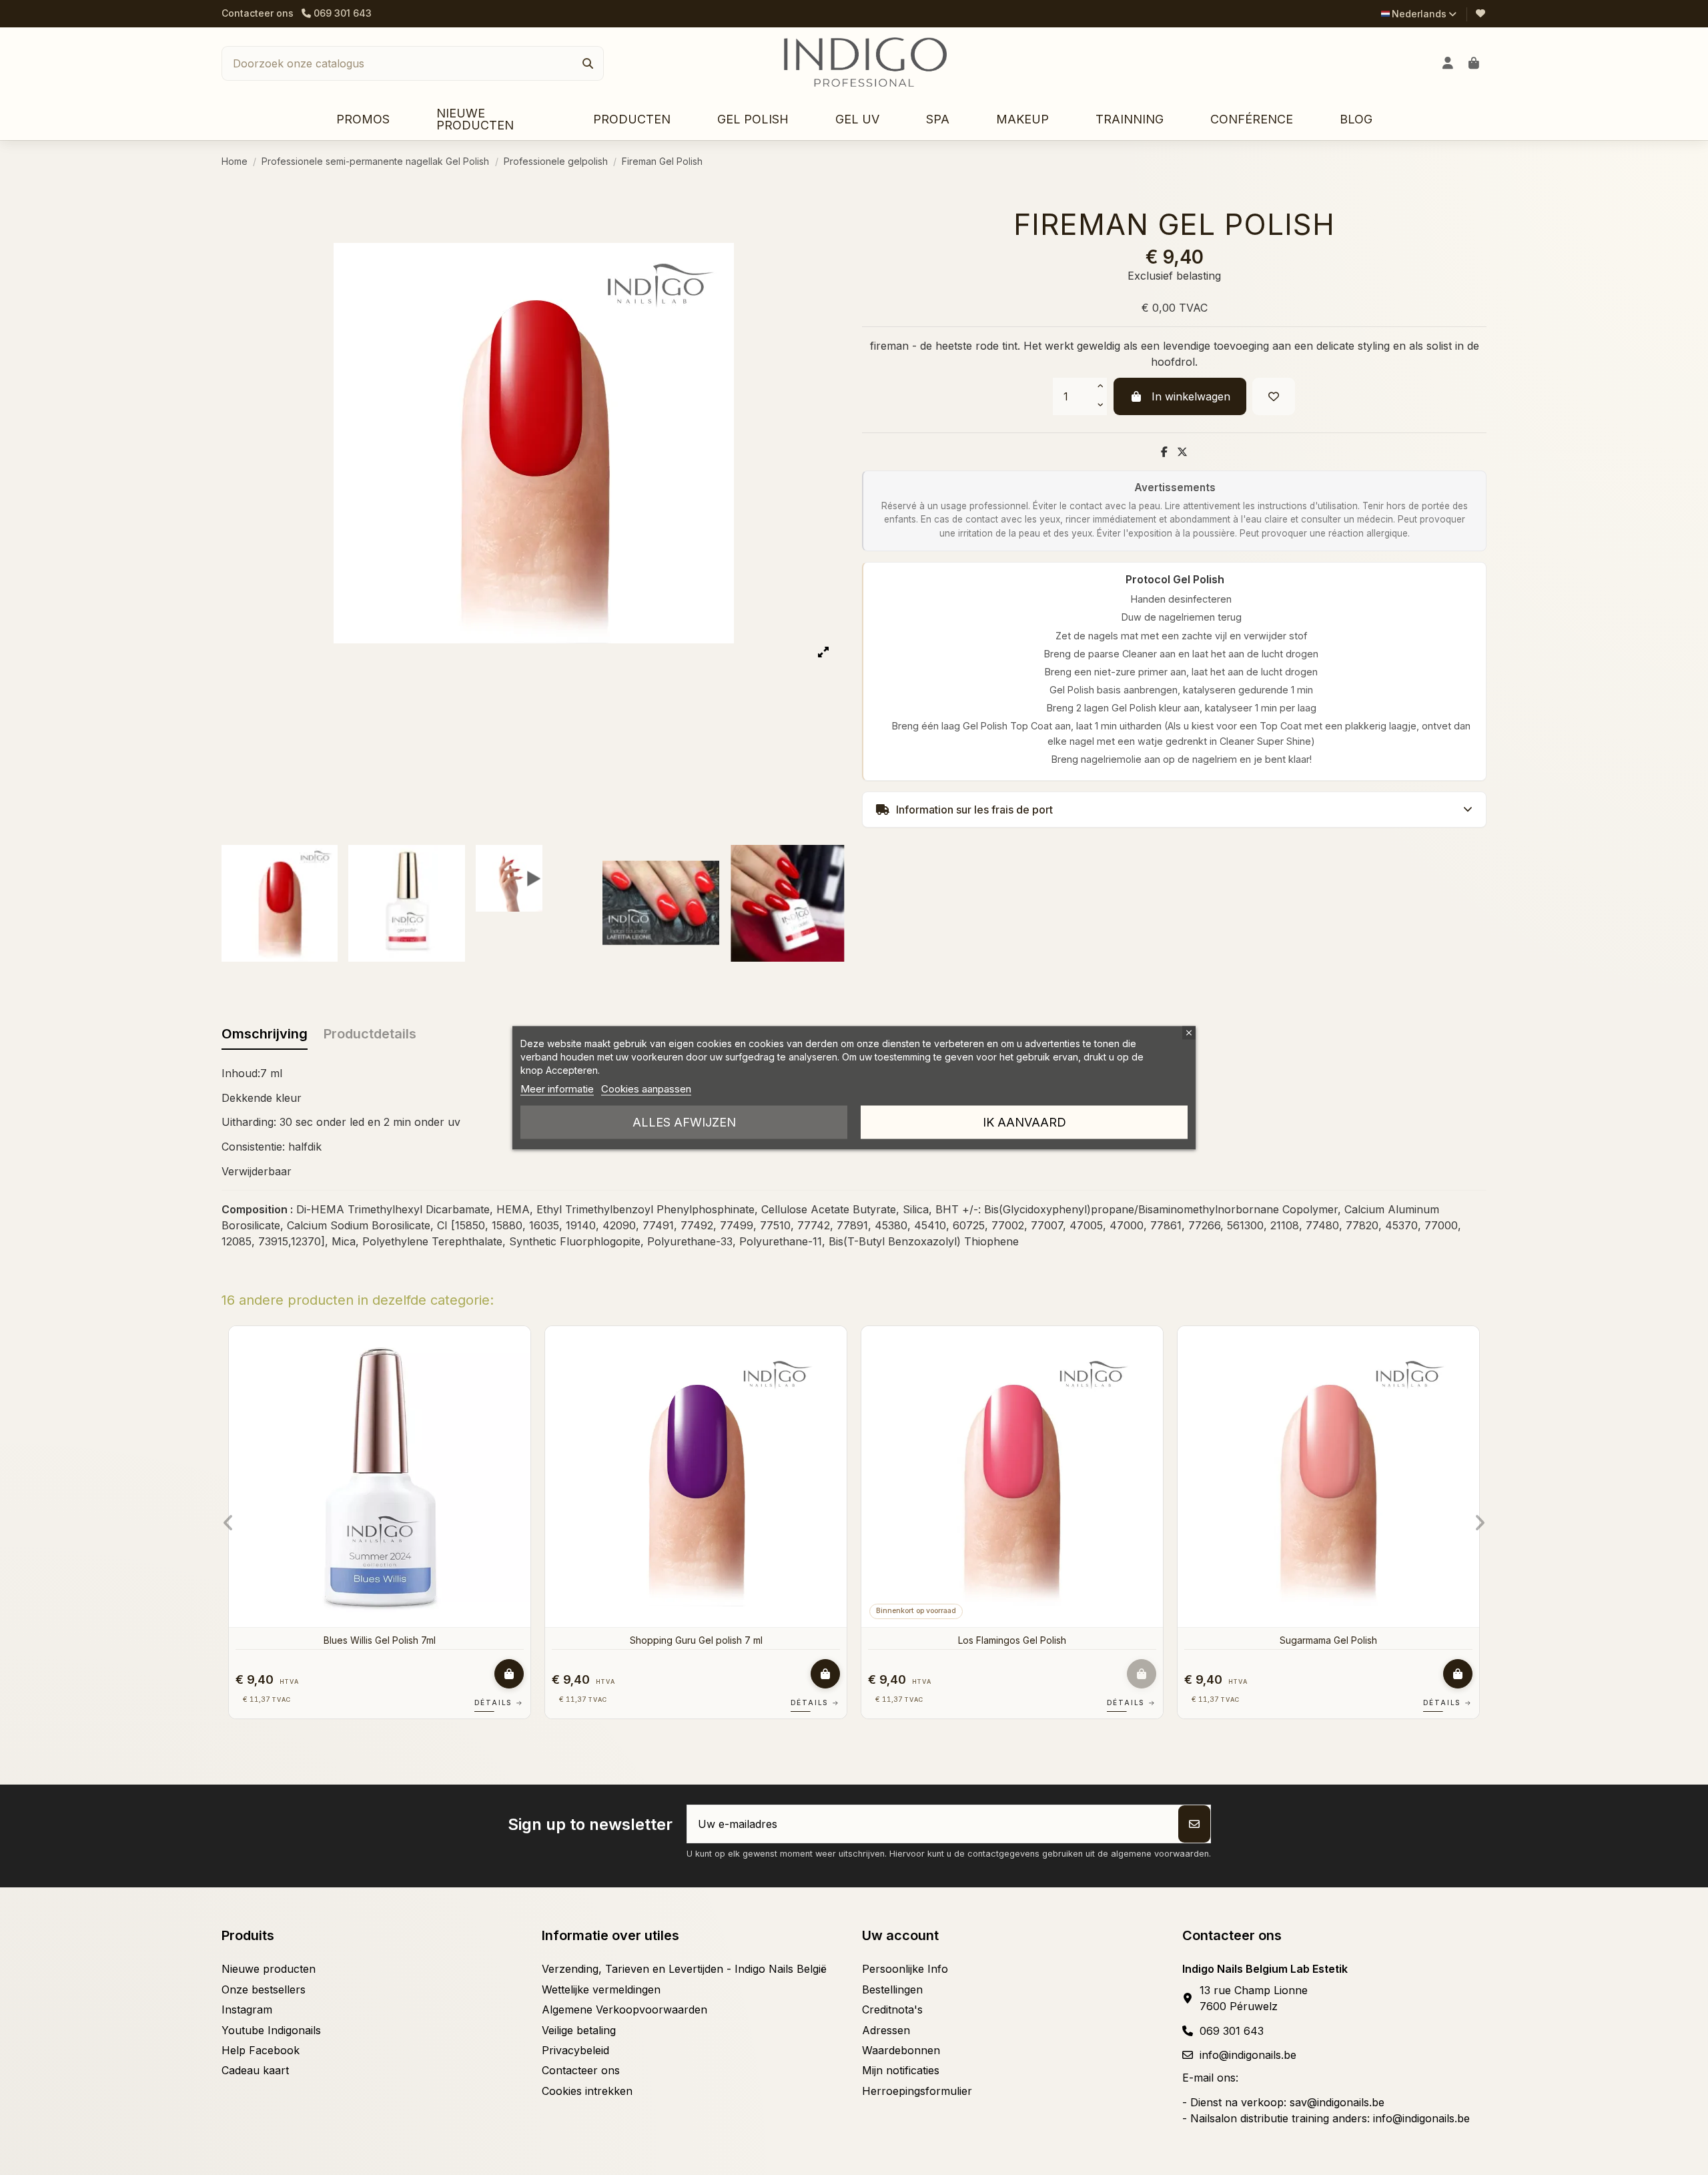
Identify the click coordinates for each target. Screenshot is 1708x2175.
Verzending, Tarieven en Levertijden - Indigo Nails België (684, 1969)
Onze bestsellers (264, 1989)
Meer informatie (557, 1088)
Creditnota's (892, 2009)
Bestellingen (892, 1989)
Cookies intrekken (587, 2091)
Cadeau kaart (255, 2070)
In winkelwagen (1191, 396)
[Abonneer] (1194, 1824)
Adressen (886, 2030)
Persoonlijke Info (905, 1969)
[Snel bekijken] (240, 1372)
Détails (220, 1702)
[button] (632, 120)
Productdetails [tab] (370, 1034)
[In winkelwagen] (230, 1674)
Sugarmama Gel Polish (1049, 1640)
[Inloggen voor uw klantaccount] (1448, 63)
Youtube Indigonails (271, 2030)
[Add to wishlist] (1274, 396)
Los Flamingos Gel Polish (733, 1640)
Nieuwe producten (269, 1969)
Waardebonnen (901, 2050)
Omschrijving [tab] (265, 1034)
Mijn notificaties (901, 2070)
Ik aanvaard (1024, 1122)
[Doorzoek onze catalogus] (588, 63)
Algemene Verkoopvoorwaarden (624, 2009)
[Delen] (1164, 452)
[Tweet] (1182, 452)
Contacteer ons (258, 13)
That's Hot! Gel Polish (1365, 1640)
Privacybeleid (575, 2050)
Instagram (247, 2009)
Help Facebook (261, 2050)
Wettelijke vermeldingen (601, 1989)
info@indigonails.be (1248, 2055)
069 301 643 (1232, 2031)
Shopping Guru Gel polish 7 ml (417, 1640)
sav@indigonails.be (1337, 2102)
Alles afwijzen (684, 1122)
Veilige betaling (579, 2030)
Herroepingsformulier (917, 2091)
